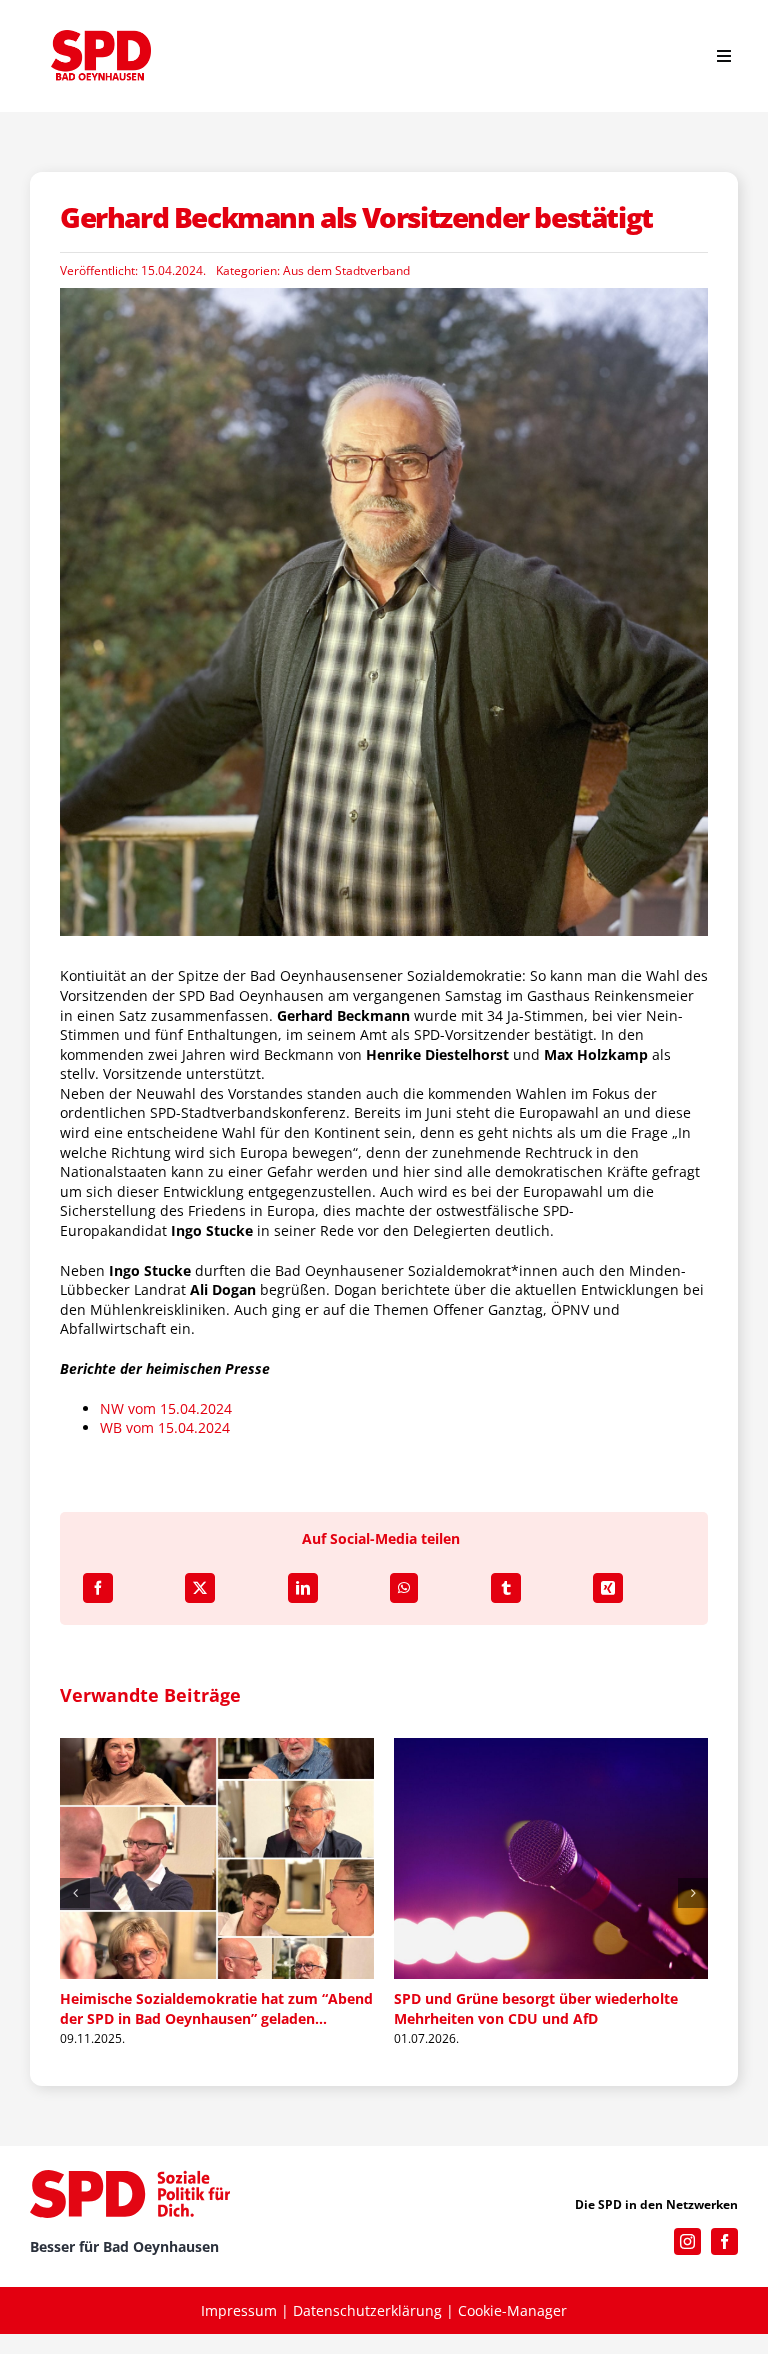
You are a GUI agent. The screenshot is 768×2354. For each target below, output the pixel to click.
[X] (200, 1588)
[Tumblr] (506, 1588)
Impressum (239, 2311)
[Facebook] (98, 1588)
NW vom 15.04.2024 (166, 1408)
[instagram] (687, 2242)
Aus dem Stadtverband (346, 270)
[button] (75, 1894)
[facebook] (724, 2242)
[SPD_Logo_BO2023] (101, 36)
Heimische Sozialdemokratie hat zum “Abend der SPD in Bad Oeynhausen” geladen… (182, 2008)
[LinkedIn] (303, 1588)
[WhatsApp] (404, 1588)
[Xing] (608, 1588)
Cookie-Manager (512, 2311)
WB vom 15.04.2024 (165, 1427)
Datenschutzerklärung (367, 2311)
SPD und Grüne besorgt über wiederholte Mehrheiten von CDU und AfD (502, 2008)
